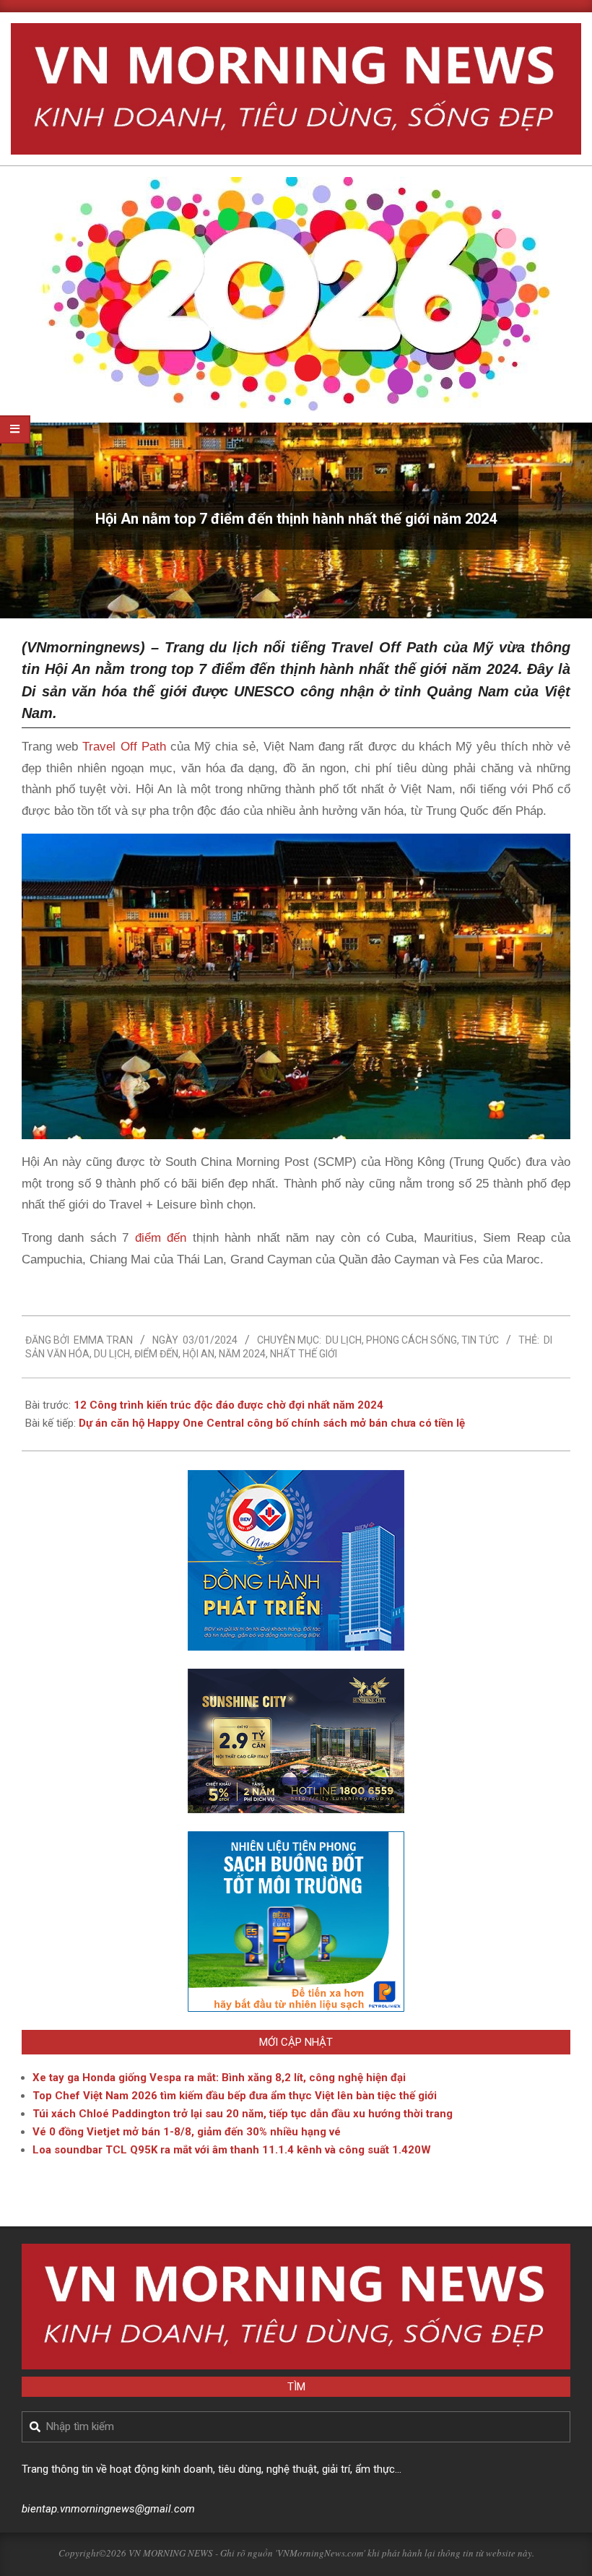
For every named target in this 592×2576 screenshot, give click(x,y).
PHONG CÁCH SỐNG (412, 1340)
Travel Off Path (124, 747)
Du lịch (344, 1340)
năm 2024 (242, 1354)
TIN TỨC (480, 1340)
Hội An (199, 1354)
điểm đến (161, 1238)
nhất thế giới (304, 1354)
